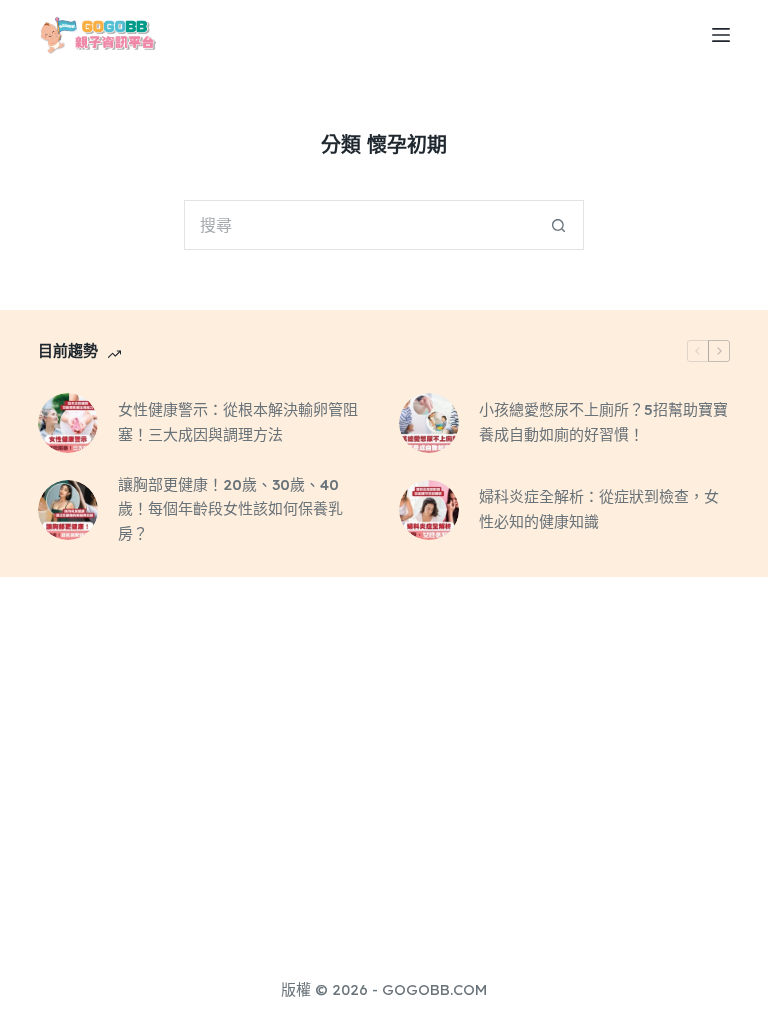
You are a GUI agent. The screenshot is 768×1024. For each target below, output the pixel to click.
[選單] (721, 35)
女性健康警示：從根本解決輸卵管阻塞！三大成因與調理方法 (238, 422)
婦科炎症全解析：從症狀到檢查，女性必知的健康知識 (599, 509)
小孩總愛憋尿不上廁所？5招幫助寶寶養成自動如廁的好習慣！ (603, 422)
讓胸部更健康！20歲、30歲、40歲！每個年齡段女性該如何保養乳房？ (230, 509)
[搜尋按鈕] (559, 225)
